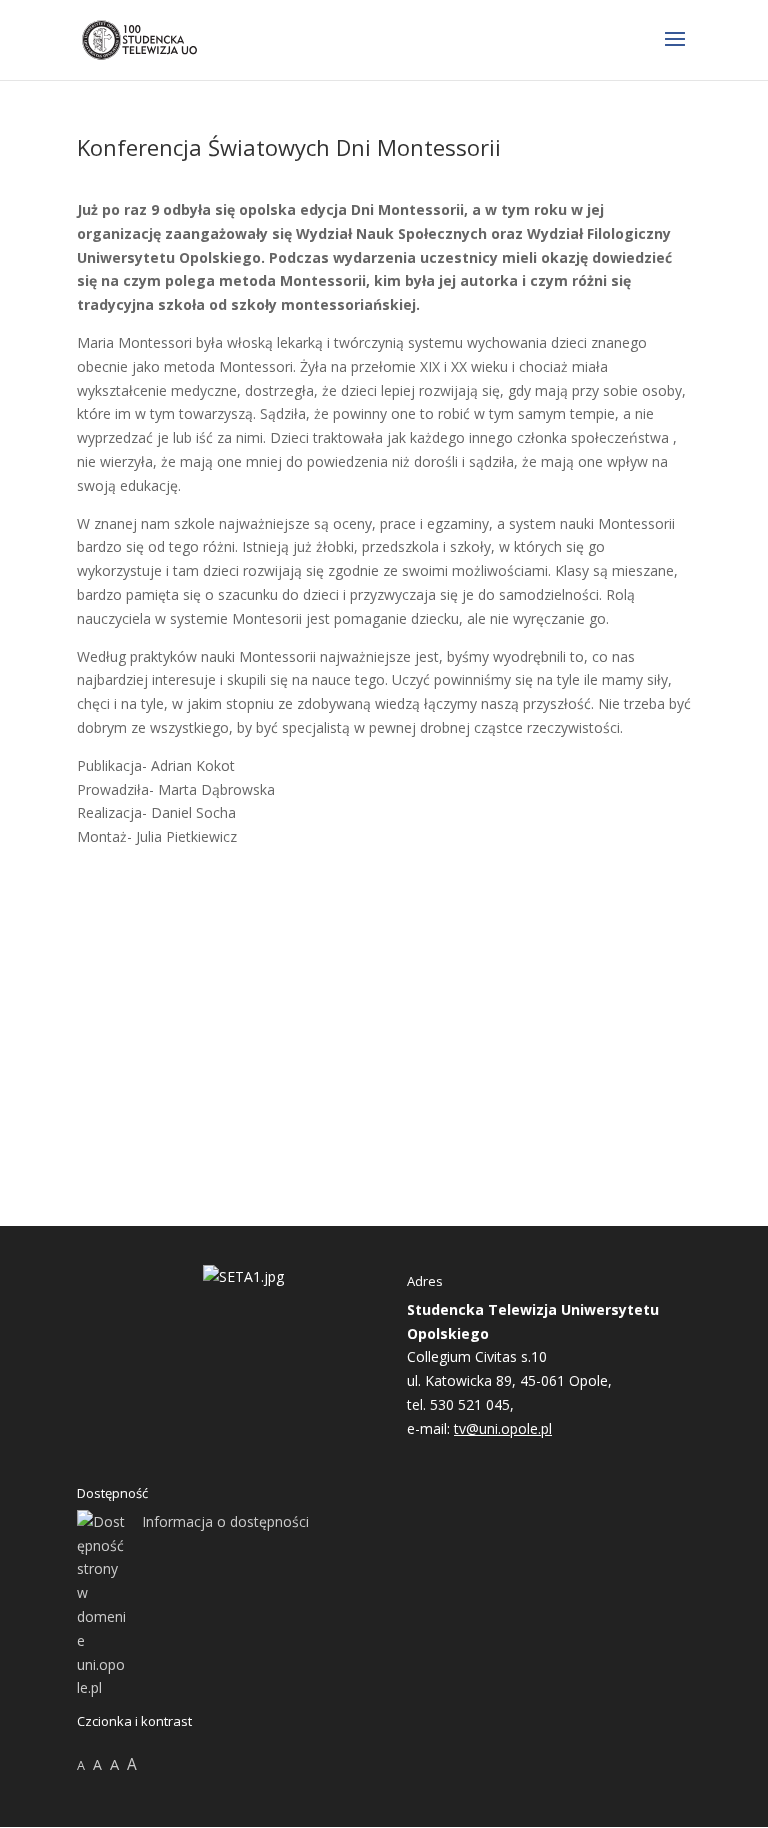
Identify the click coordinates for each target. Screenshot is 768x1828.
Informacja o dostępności (225, 1521)
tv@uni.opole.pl (503, 1428)
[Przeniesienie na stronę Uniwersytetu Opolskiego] (243, 1276)
